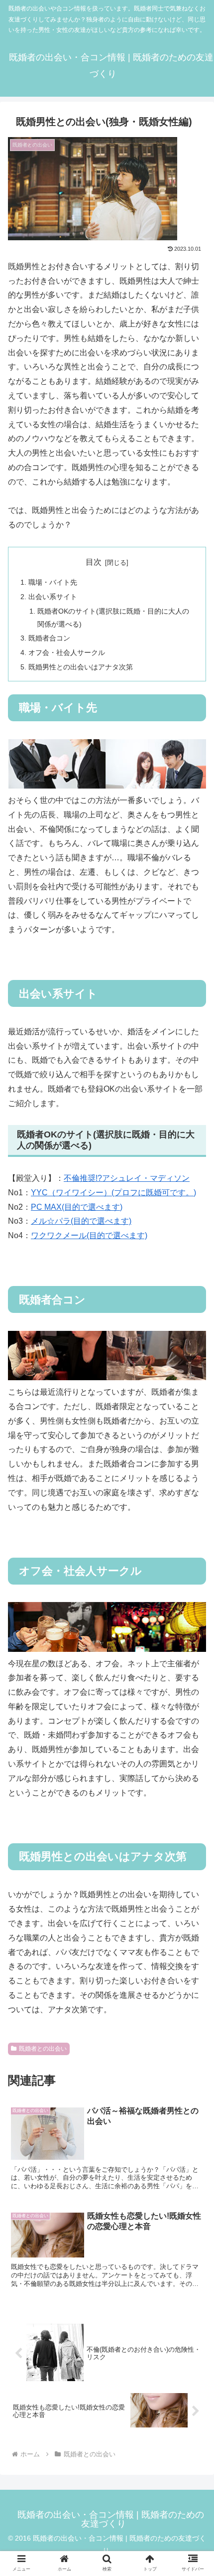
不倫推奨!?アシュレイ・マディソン (127, 1178)
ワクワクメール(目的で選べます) (89, 1235)
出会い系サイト (53, 597)
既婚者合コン (49, 638)
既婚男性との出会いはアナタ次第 (81, 667)
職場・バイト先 (53, 582)
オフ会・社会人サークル (67, 652)
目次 (94, 562)
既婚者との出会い (43, 2049)
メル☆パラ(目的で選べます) (81, 1221)
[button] (193, 1806)
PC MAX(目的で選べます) (77, 1207)
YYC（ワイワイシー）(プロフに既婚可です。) (113, 1193)
